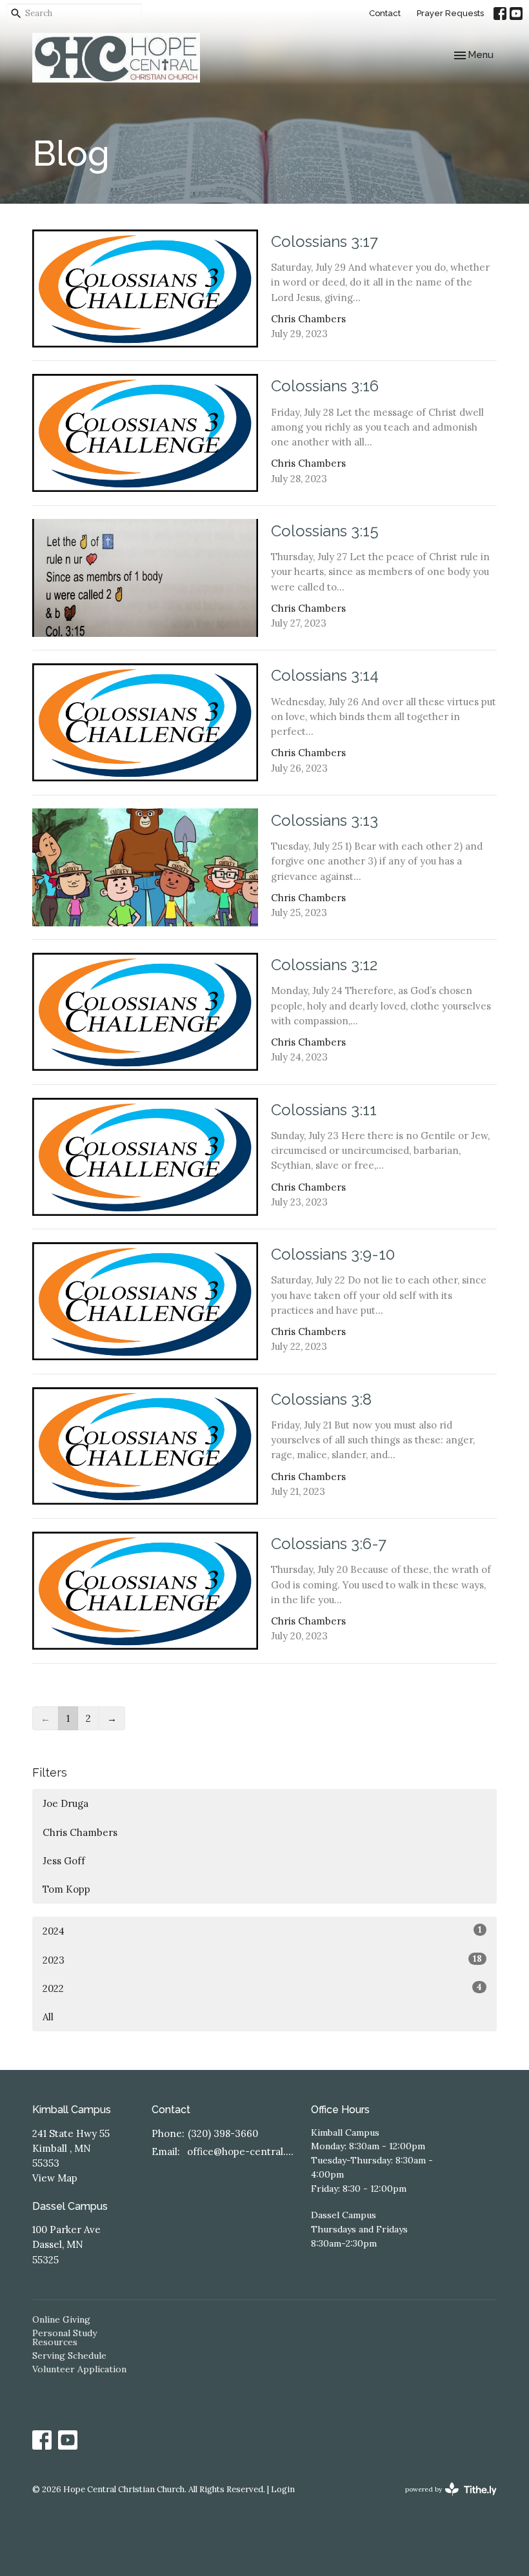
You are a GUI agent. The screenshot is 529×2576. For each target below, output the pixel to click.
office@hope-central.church (243, 2152)
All (48, 2017)
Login (283, 2489)
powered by (445, 2500)
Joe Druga (65, 1803)
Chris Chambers (80, 1832)
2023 (262, 1960)
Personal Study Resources (65, 2337)
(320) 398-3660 (223, 2133)
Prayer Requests (450, 13)
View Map (55, 2178)
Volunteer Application (79, 2369)
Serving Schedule (69, 2356)
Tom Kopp (66, 1889)
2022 (262, 1988)
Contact (385, 13)
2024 (262, 1931)
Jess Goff (64, 1861)
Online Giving (61, 2319)
